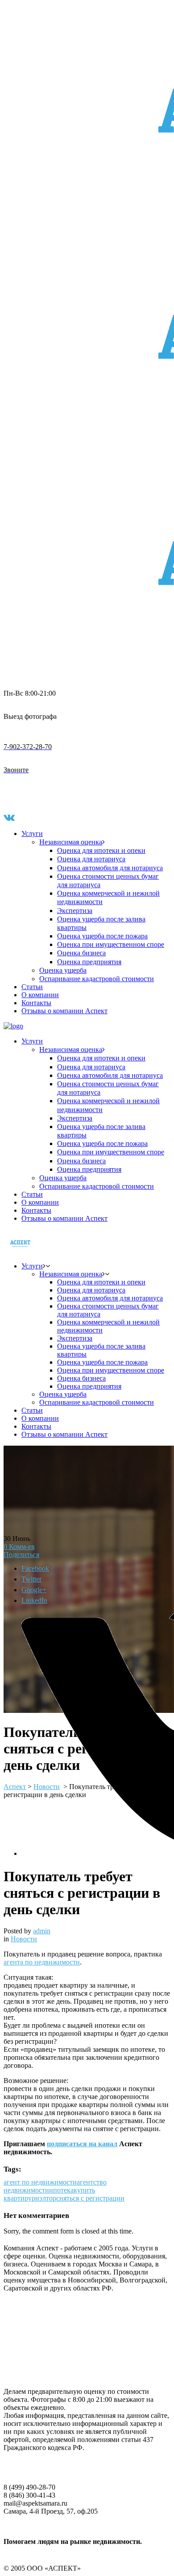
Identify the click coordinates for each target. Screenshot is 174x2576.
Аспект (15, 1787)
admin (42, 1931)
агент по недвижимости (40, 2182)
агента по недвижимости (42, 1962)
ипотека (61, 2190)
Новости (24, 1939)
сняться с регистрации (90, 2198)
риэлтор (44, 2198)
